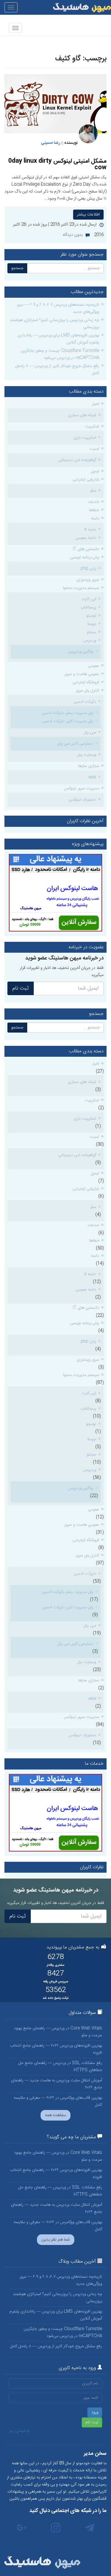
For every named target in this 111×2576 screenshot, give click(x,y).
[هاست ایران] (55, 893)
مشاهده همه (55, 2115)
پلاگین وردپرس (81, 652)
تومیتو (91, 616)
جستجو (17, 268)
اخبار (96, 404)
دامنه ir (90, 530)
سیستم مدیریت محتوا (81, 588)
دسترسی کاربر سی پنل (75, 744)
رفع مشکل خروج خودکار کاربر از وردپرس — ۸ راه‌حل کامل (57, 370)
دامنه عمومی (86, 538)
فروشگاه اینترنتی (86, 682)
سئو (93, 491)
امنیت (94, 449)
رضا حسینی (50, 143)
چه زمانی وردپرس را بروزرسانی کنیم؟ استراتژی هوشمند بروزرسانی (54, 324)
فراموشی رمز (19, 2431)
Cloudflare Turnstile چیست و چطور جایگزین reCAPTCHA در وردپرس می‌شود (60, 354)
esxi (92, 777)
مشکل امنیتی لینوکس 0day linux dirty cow (57, 164)
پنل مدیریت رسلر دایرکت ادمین (68, 713)
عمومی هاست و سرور (82, 674)
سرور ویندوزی (88, 580)
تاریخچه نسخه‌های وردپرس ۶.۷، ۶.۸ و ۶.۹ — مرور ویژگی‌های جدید (58, 308)
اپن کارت (89, 599)
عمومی (94, 666)
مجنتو (91, 632)
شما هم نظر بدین (56, 2240)
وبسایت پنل (87, 755)
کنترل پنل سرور (87, 691)
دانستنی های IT (86, 549)
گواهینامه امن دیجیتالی (77, 460)
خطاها (94, 510)
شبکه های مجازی (82, 415)
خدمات (93, 502)
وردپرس (90, 641)
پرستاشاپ (88, 608)
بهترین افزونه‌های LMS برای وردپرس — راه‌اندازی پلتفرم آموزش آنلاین (58, 339)
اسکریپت (92, 427)
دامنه (95, 519)
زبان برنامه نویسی (85, 557)
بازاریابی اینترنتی (86, 480)
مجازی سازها (89, 766)
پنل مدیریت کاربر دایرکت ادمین (68, 721)
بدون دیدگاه (73, 235)
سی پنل (90, 733)
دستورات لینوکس (82, 800)
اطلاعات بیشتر (88, 215)
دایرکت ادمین (85, 702)
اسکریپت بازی (85, 438)
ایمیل (95, 471)
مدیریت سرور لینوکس (81, 789)
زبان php (89, 569)
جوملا (92, 624)
